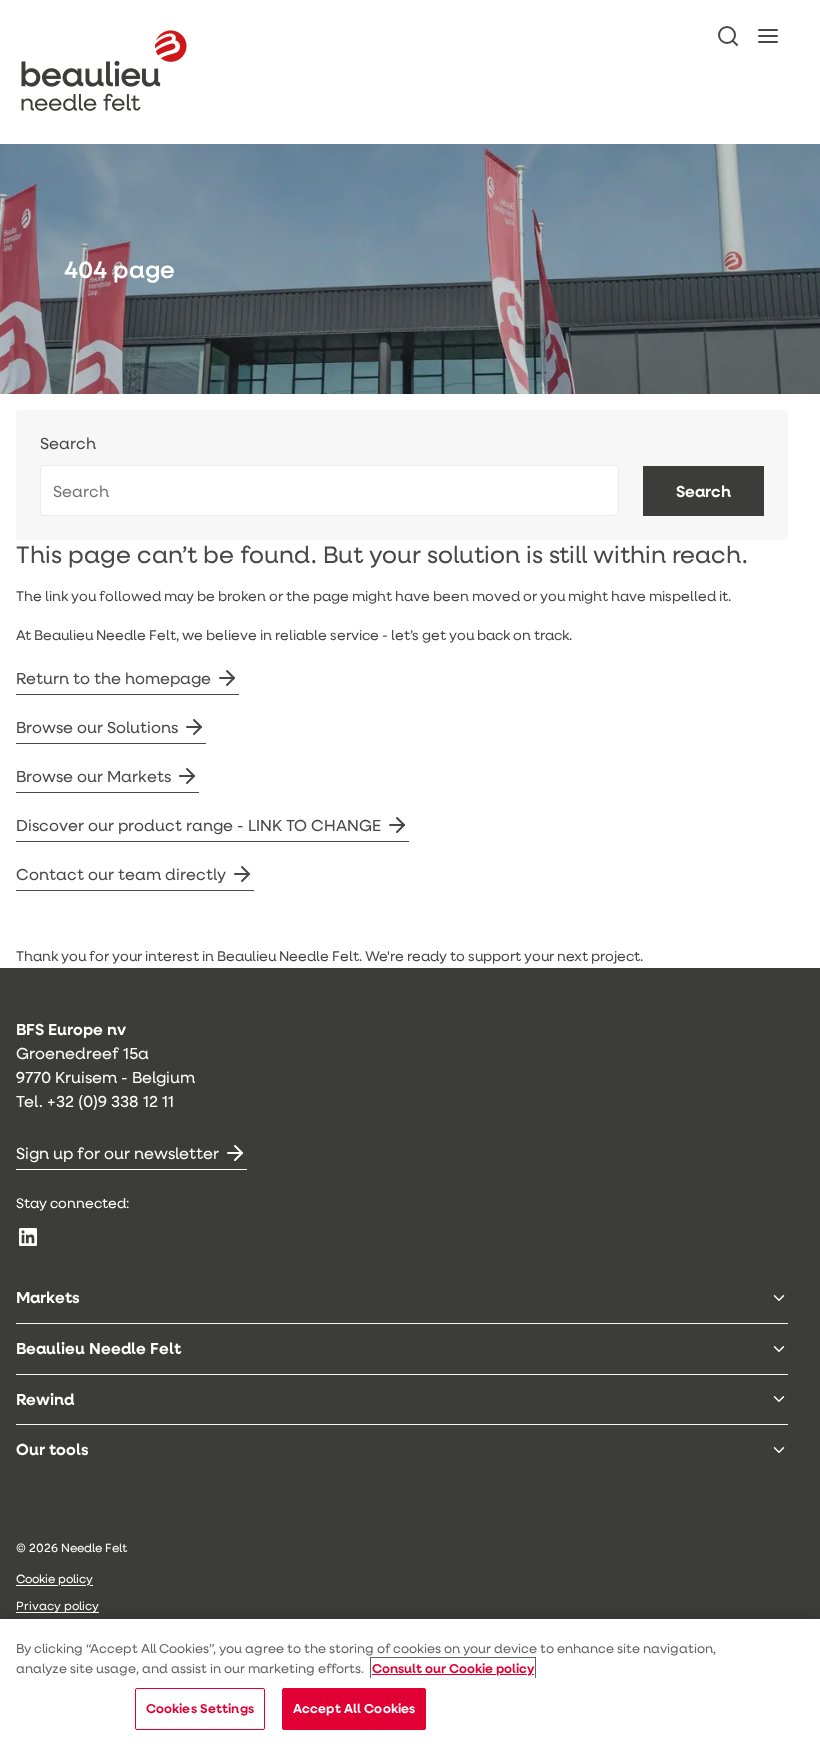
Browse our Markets (93, 775)
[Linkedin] (28, 1237)
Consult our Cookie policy (453, 1668)
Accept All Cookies (354, 1708)
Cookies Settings (200, 1708)
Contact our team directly (121, 873)
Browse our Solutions (97, 726)
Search (68, 443)
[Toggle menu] (779, 1298)
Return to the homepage (113, 677)
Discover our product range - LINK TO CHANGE (198, 824)
